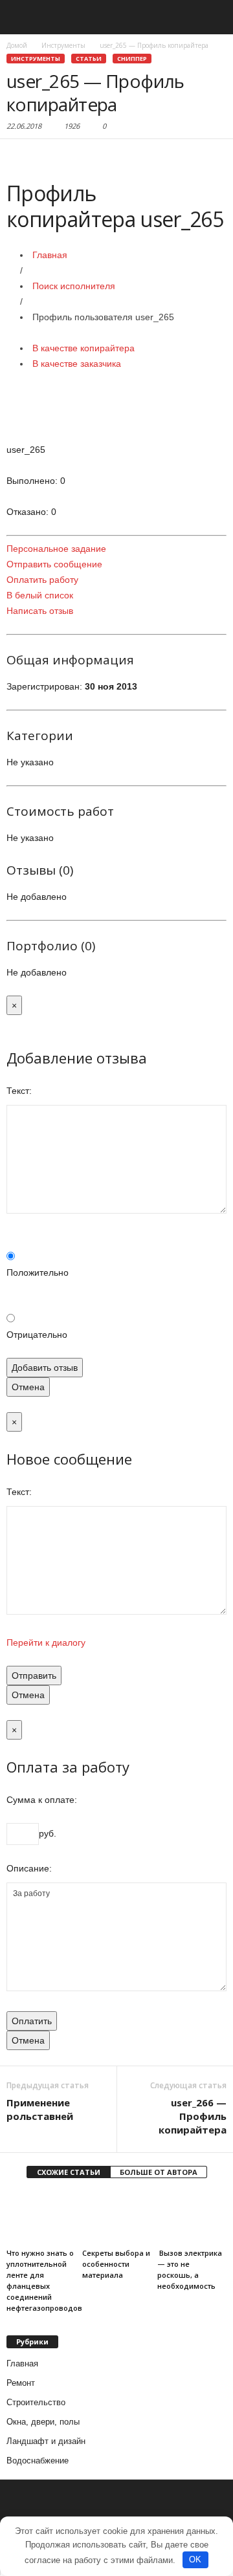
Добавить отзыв (45, 1368)
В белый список (40, 595)
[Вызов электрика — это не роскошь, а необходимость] (192, 2218)
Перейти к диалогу (46, 1643)
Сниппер (132, 59)
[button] (213, 17)
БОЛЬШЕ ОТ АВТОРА (159, 2172)
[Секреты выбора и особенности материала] (117, 2218)
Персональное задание (56, 549)
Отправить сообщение (54, 564)
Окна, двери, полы (43, 2422)
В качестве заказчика (77, 364)
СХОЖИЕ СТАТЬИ (69, 2172)
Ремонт (21, 2383)
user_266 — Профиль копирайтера (193, 2116)
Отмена (28, 1387)
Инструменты (36, 59)
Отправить (34, 1675)
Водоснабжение (38, 2461)
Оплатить (32, 2021)
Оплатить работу (42, 580)
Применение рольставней (40, 2109)
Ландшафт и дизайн (46, 2441)
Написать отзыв (40, 611)
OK (195, 2560)
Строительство (36, 2402)
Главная (50, 255)
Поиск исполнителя (74, 286)
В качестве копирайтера (83, 348)
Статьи (89, 59)
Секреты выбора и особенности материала (116, 2264)
